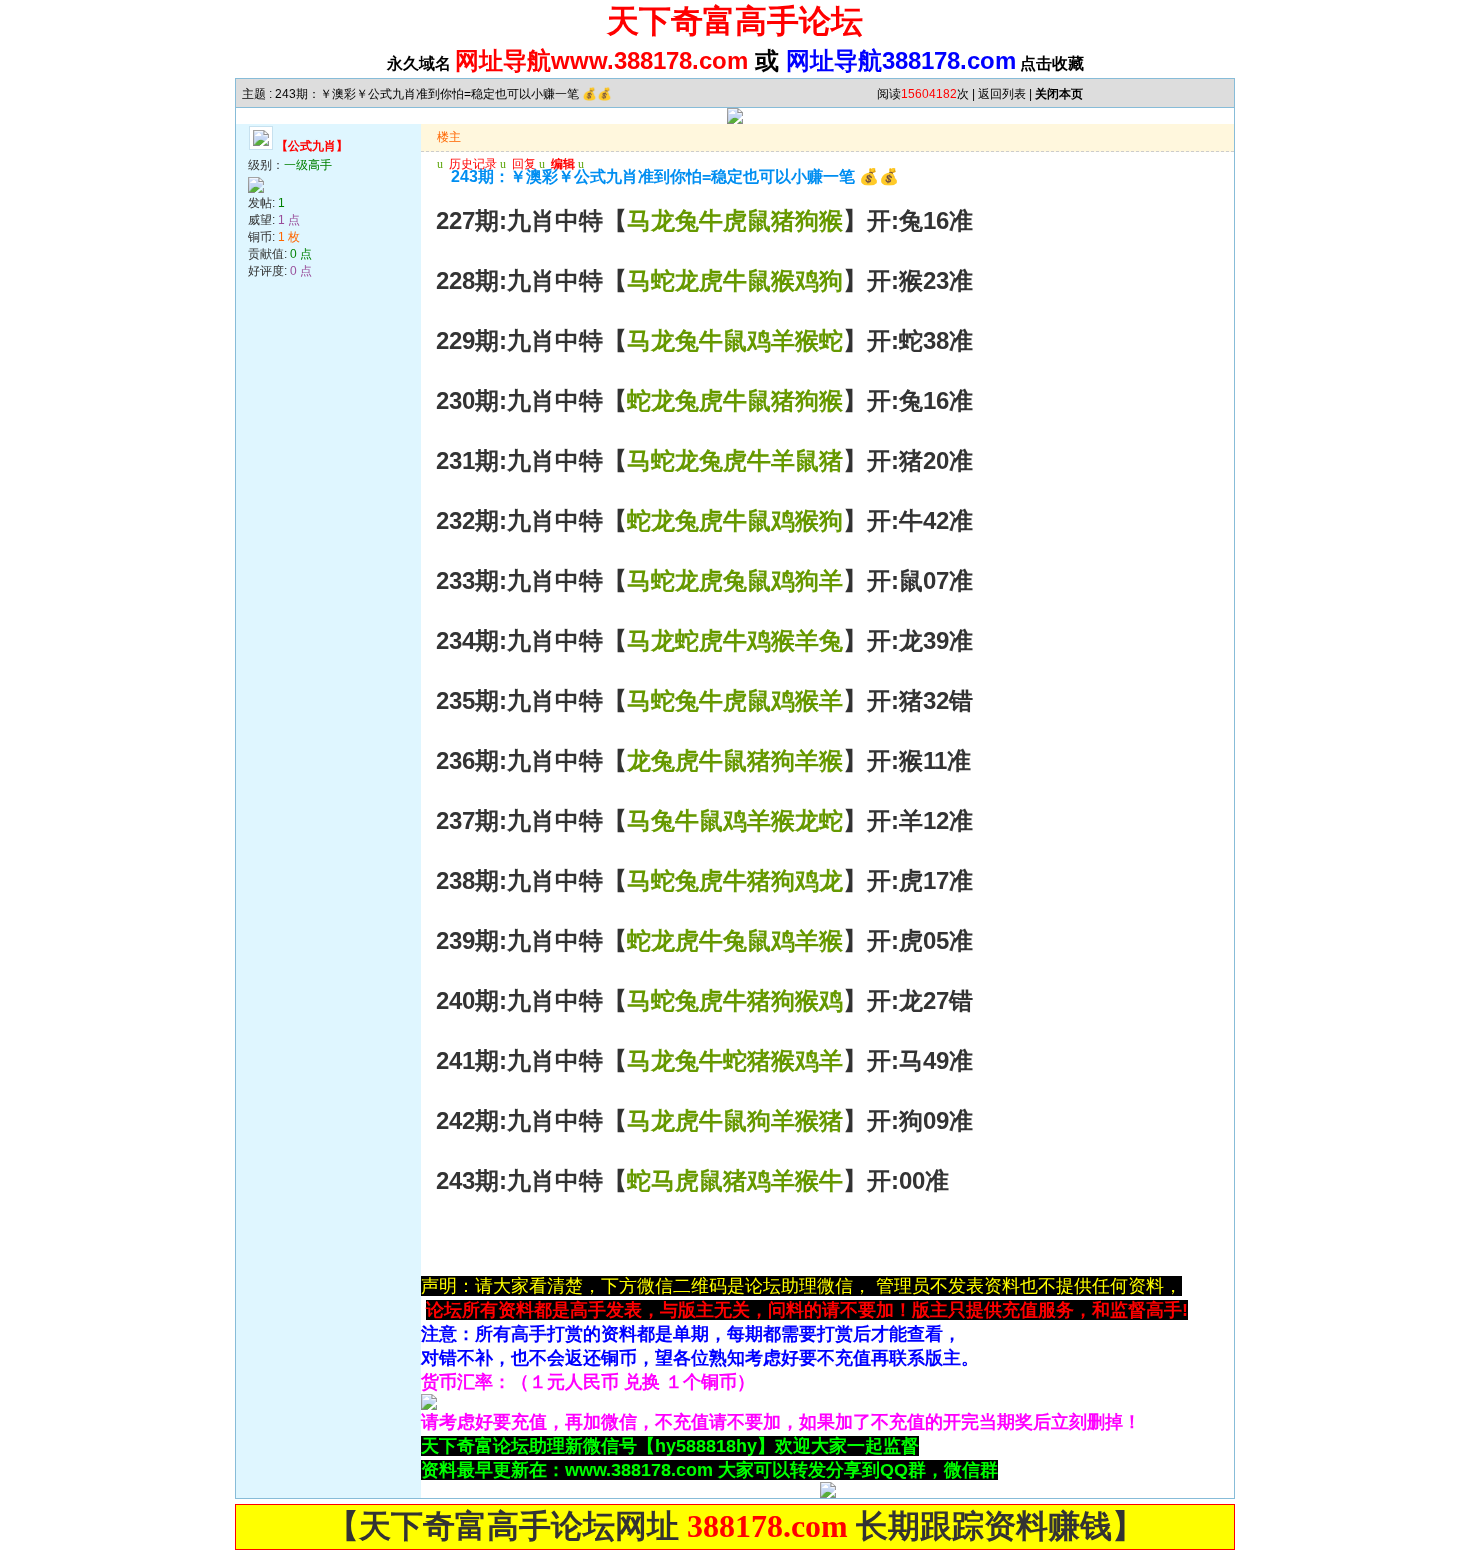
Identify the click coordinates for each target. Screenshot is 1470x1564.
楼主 (449, 137)
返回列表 (1002, 94)
